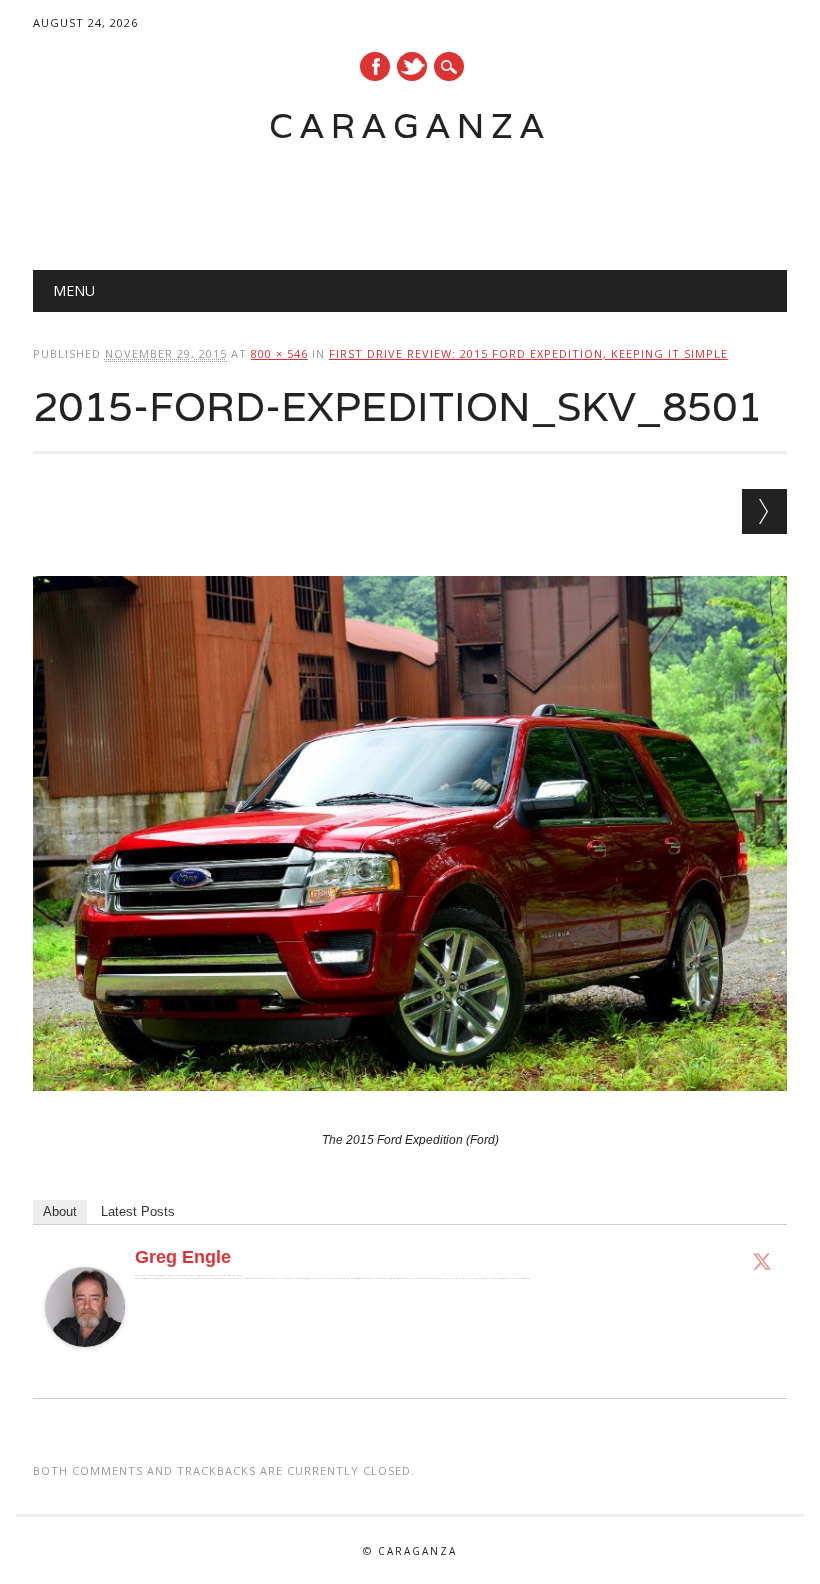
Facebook (375, 66)
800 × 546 (279, 353)
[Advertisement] (390, 196)
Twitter (412, 66)
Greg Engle (183, 1257)
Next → (764, 511)
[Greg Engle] (85, 1366)
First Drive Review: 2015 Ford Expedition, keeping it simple (528, 353)
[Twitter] (762, 1261)
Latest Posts (138, 1211)
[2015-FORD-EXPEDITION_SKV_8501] (410, 1110)
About (60, 1211)
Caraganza (410, 125)
